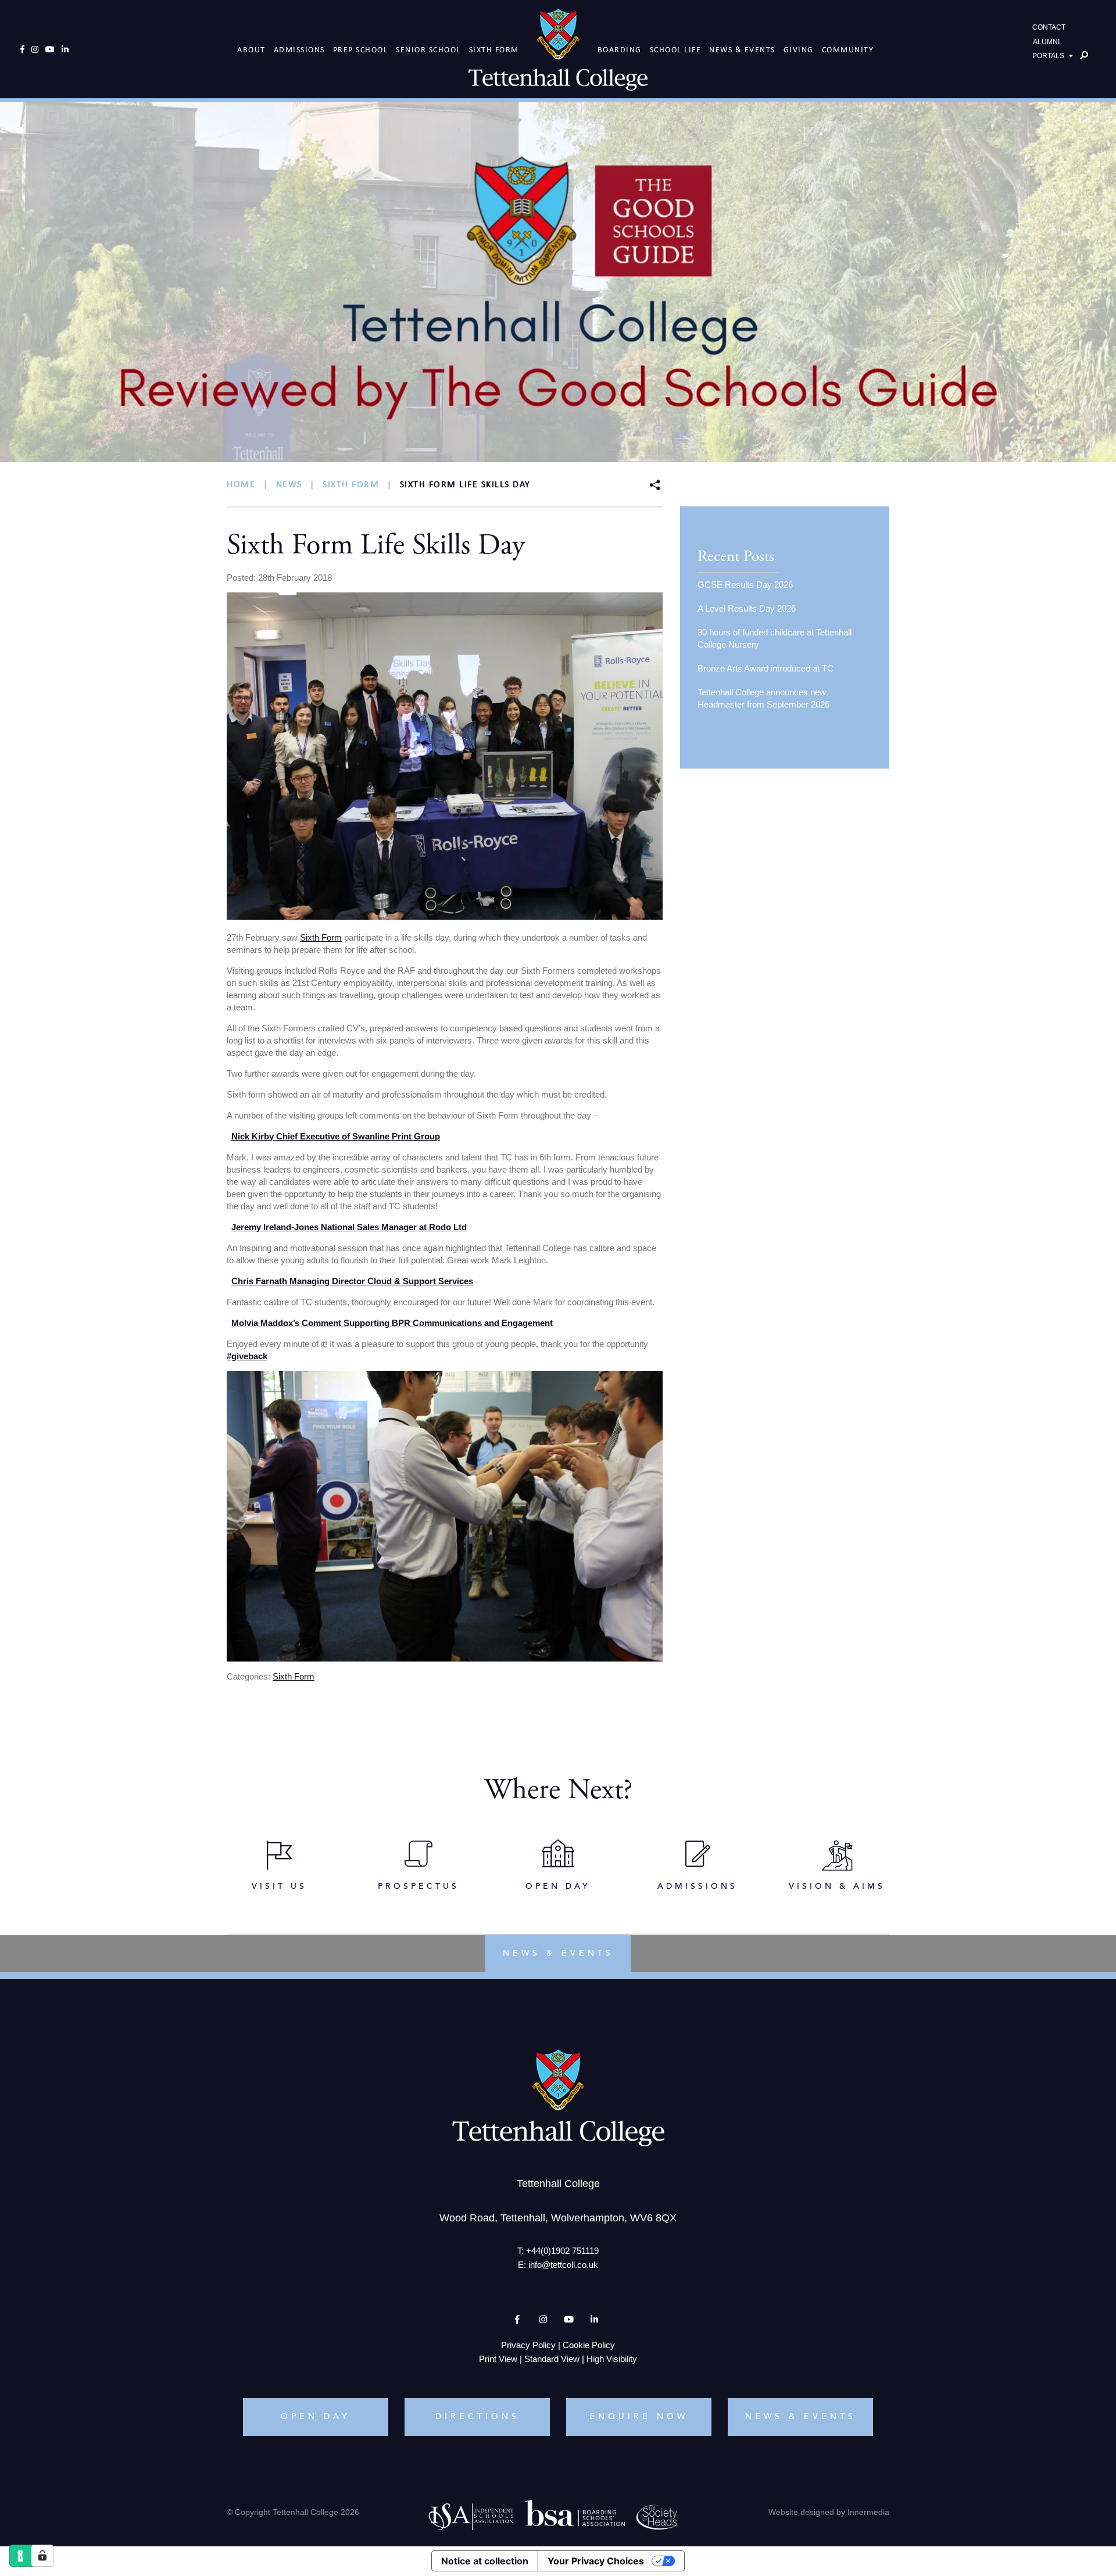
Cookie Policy (589, 2344)
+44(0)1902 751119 (562, 2250)
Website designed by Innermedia (829, 2511)
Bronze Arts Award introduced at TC (766, 668)
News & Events (742, 50)
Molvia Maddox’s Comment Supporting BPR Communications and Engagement (392, 1323)
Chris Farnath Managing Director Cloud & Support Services (352, 1281)
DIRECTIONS (477, 2416)
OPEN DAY (316, 2416)
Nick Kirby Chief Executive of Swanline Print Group (336, 1136)
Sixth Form (494, 50)
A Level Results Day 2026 (747, 608)
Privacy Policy (528, 2344)
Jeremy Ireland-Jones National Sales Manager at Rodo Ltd (349, 1227)
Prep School (361, 50)
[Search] (1084, 55)
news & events (558, 1953)
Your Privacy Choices (596, 2561)
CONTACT (1049, 27)
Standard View (552, 2358)
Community (848, 50)
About (251, 50)
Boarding (620, 50)
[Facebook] (22, 49)
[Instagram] (35, 49)
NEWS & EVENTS (801, 2416)
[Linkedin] (65, 49)
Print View (498, 2358)
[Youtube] (50, 49)
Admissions (299, 50)
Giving (799, 50)
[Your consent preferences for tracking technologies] (42, 2556)
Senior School (428, 50)
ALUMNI (1046, 42)
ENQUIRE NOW (639, 2416)
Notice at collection (485, 2561)
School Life (676, 50)
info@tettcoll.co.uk (563, 2264)
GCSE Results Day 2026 (745, 585)
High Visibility (612, 2358)
